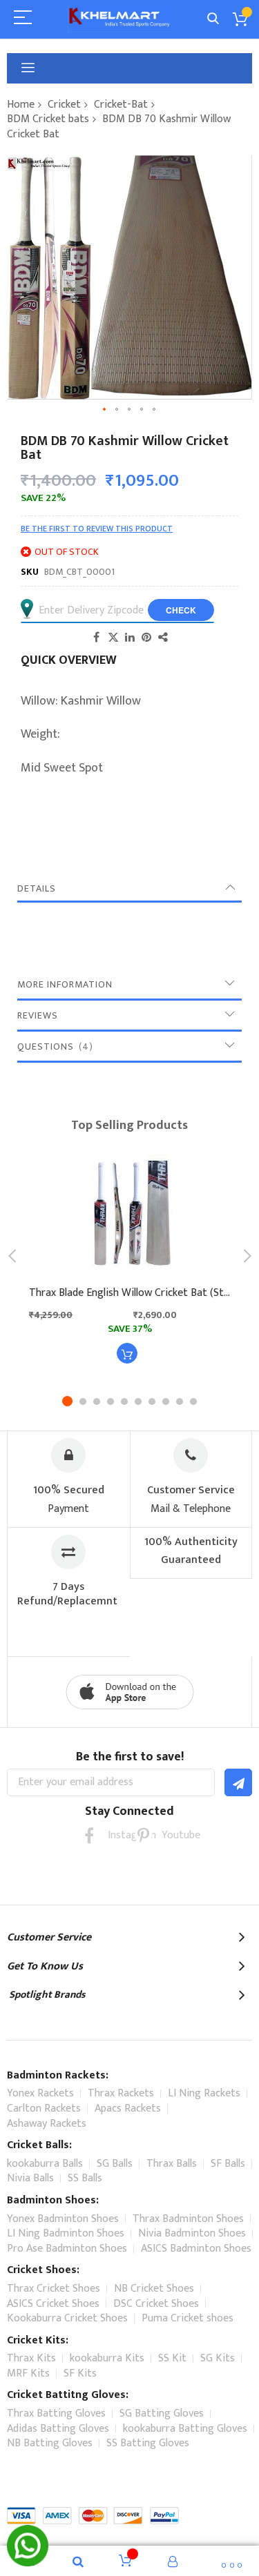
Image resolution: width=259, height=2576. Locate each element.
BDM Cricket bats (48, 119)
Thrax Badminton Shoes (188, 2219)
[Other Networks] (163, 637)
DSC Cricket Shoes (156, 2304)
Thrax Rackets (121, 2093)
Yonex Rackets (40, 2093)
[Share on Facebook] (97, 637)
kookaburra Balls (45, 2164)
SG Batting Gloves (162, 2413)
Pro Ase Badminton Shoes (67, 2249)
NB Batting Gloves (50, 2443)
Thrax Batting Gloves (56, 2413)
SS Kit (172, 2358)
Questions (53, 1046)
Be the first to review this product (97, 529)
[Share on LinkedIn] (130, 637)
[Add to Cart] (127, 1353)
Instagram (116, 1835)
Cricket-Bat (121, 105)
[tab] (129, 889)
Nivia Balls (30, 2178)
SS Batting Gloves (148, 2443)
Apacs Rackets (128, 2108)
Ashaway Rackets (47, 2124)
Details (37, 888)
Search (213, 19)
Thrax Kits (31, 2358)
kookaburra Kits (107, 2358)
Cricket (64, 105)
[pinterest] (143, 1835)
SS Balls (85, 2178)
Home (21, 105)
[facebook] (89, 1835)
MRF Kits (28, 2373)
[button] (105, 410)
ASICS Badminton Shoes (196, 2249)
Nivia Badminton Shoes (192, 2233)
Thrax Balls (172, 2164)
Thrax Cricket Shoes (54, 2289)
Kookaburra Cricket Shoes (67, 2318)
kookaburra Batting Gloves (185, 2429)
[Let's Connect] (28, 2563)
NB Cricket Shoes (154, 2289)
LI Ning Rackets (204, 2093)
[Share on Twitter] (113, 637)
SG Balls (115, 2164)
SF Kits (80, 2373)
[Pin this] (146, 637)
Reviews (38, 1015)
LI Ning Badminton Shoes (66, 2233)
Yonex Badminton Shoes (63, 2219)
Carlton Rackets (44, 2108)
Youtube (170, 1835)
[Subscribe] (238, 1782)
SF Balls (228, 2164)
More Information (65, 984)
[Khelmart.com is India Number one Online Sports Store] (119, 19)
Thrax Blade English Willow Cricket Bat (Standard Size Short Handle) (129, 1293)
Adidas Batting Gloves (58, 2429)
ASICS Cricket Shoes (53, 2304)
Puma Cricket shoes (188, 2318)
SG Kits (218, 2358)
